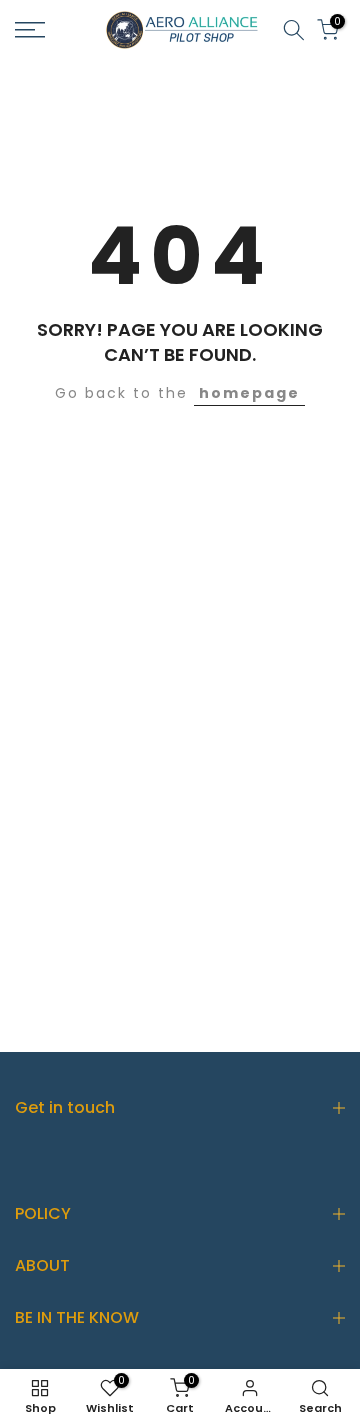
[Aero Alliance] (180, 29)
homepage (249, 393)
